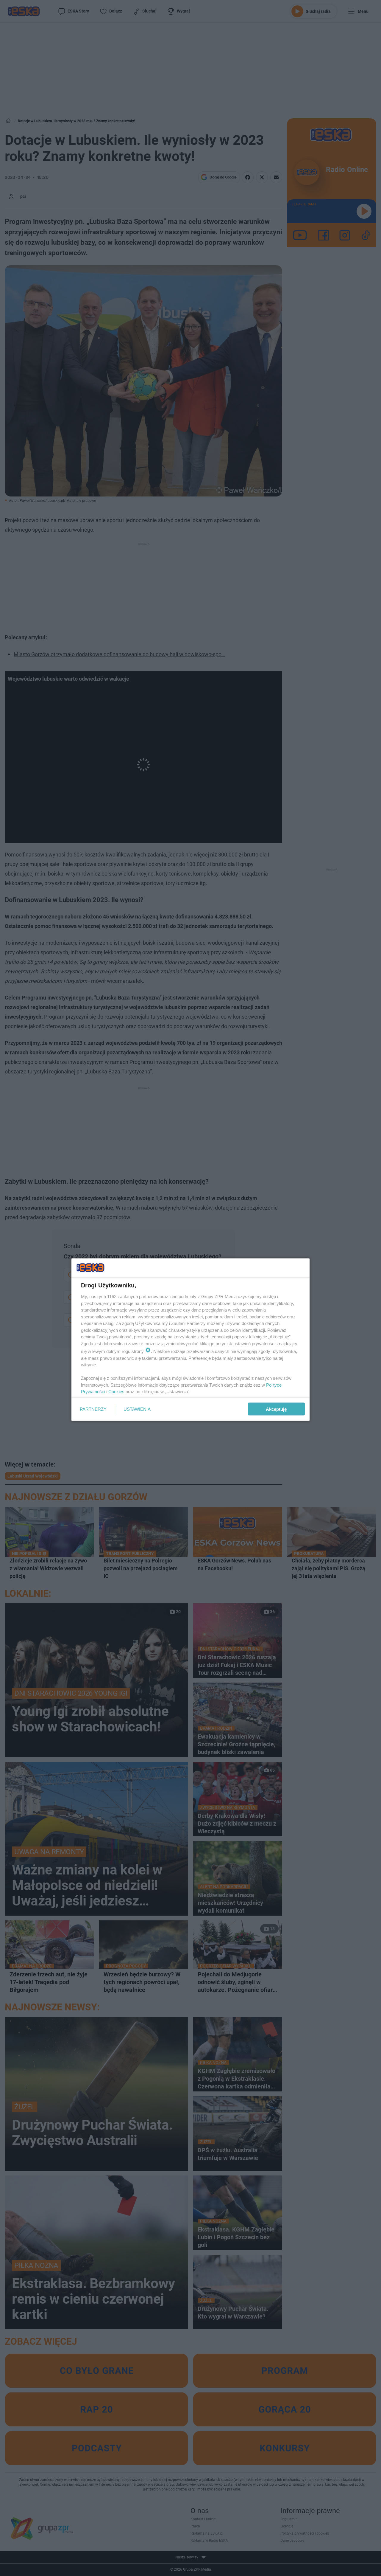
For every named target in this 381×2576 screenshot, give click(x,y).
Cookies (116, 1392)
